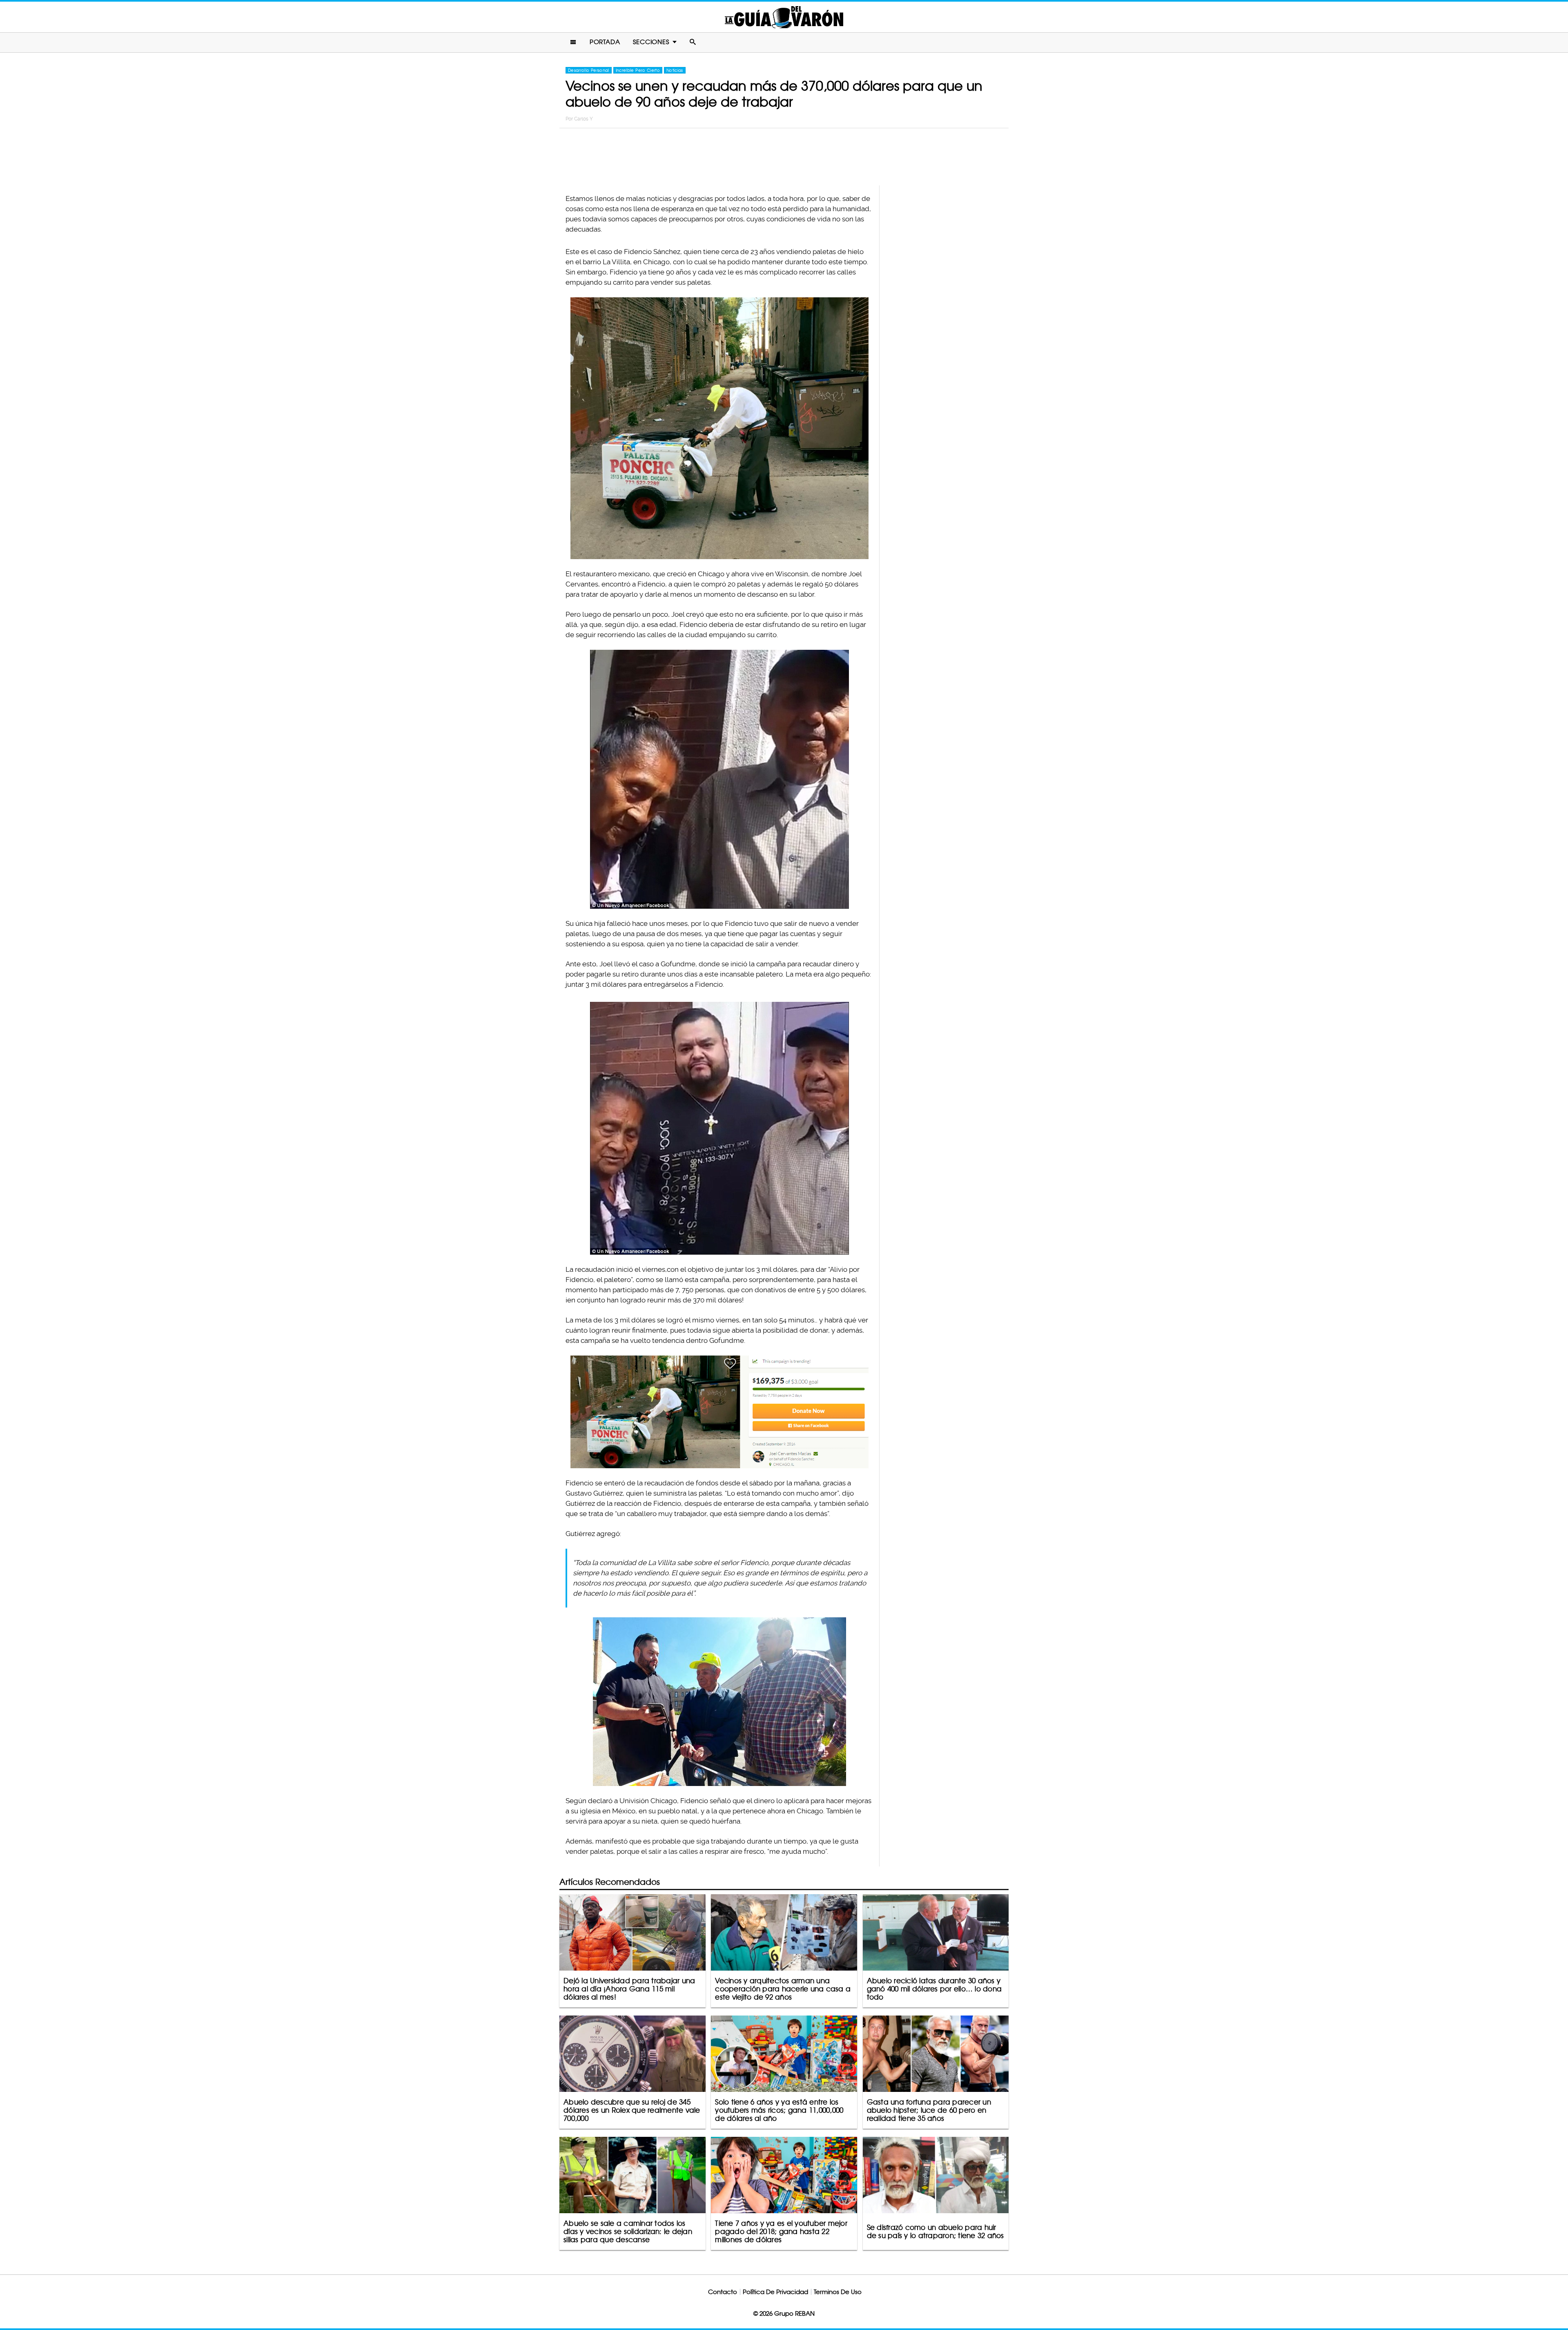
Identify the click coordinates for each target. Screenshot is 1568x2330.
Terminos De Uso (838, 2292)
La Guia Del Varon (784, 17)
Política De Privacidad (775, 2292)
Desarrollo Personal (589, 70)
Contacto (723, 2292)
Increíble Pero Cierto (638, 70)
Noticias (675, 70)
